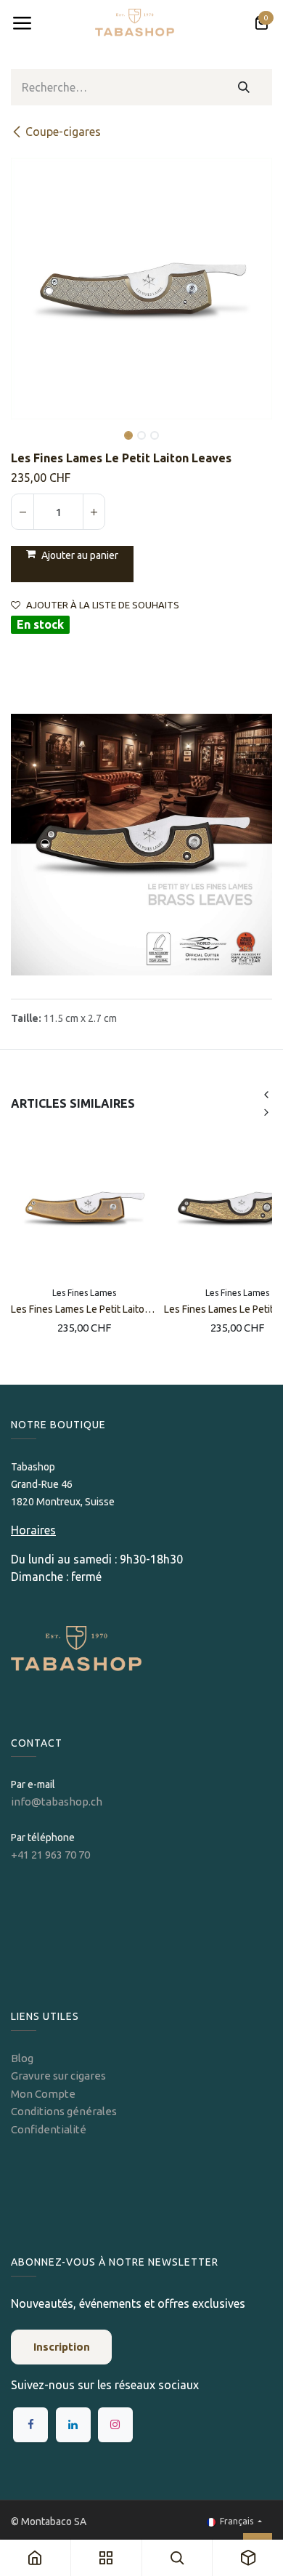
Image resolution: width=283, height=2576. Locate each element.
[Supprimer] (22, 512)
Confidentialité (49, 2129)
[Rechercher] (244, 87)
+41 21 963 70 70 (50, 1855)
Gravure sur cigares (58, 2076)
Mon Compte (43, 2094)
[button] (24, 425)
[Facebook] (30, 2425)
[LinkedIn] (73, 2425)
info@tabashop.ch (58, 1802)
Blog (22, 2058)
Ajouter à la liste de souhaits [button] (103, 605)
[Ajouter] (94, 512)
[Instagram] (115, 2425)
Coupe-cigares (63, 132)
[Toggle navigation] (22, 23)
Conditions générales (64, 2111)
